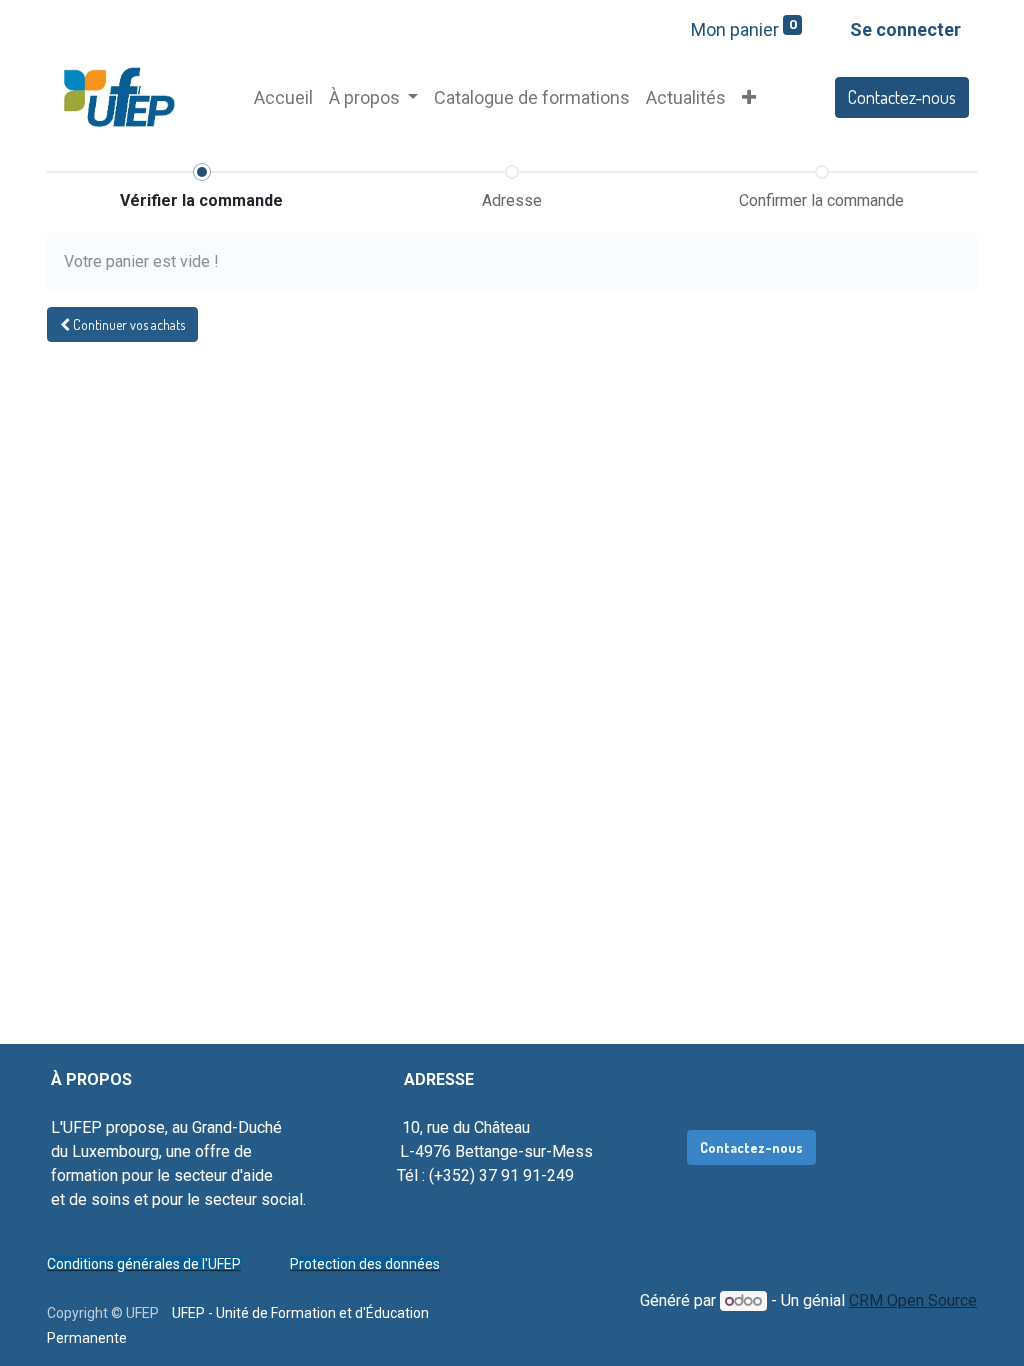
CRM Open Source (913, 1300)
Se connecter (905, 29)
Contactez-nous (902, 97)
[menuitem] (283, 97)
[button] (749, 97)
